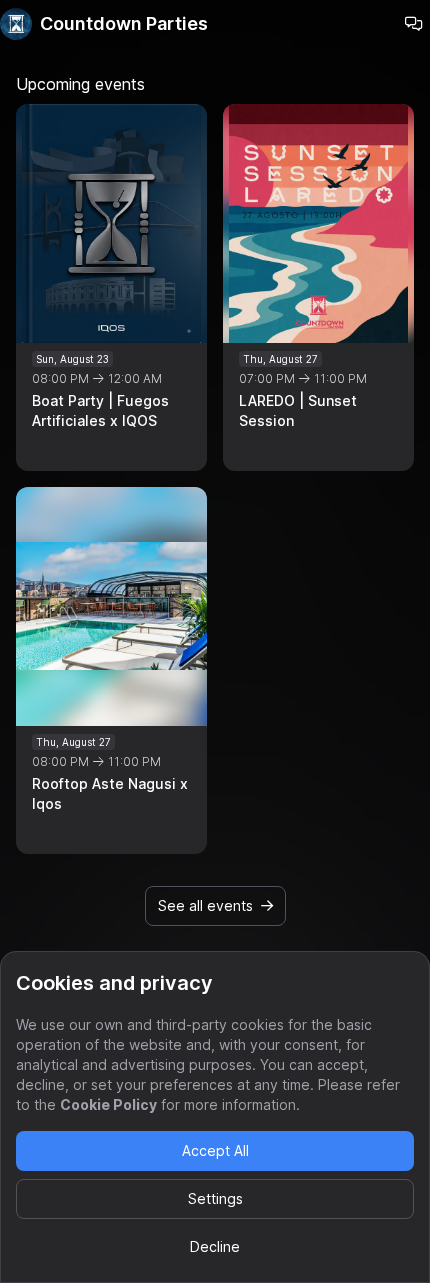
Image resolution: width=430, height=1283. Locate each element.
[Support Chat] (414, 24)
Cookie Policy (108, 1104)
